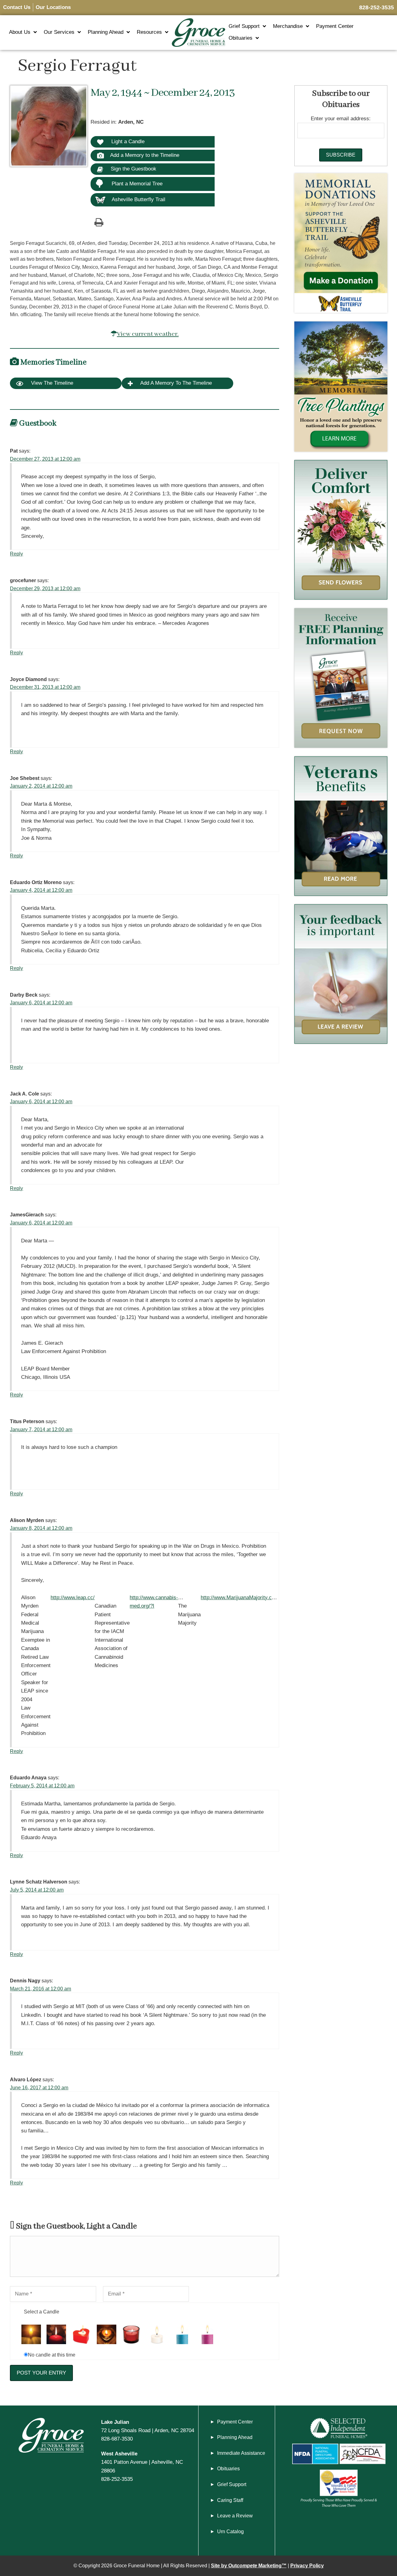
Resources (149, 32)
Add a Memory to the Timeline (145, 155)
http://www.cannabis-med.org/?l (154, 1602)
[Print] (99, 222)
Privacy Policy (307, 2566)
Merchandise (288, 26)
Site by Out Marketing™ (249, 2566)
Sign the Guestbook (133, 169)
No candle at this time (52, 2355)
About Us (20, 32)
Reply (16, 554)
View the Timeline (51, 383)
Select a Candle (42, 2312)
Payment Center (335, 26)
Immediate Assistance (241, 2453)
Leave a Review (235, 2516)
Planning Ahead (106, 32)
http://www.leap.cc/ (73, 1597)
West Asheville (119, 2454)
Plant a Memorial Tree (137, 184)
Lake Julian (115, 2422)
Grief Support (244, 26)
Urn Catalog (230, 2532)
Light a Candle (127, 141)
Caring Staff (230, 2500)
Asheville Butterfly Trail (138, 199)
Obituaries (241, 38)
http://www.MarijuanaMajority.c (236, 1597)
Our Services (59, 32)
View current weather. (148, 334)
